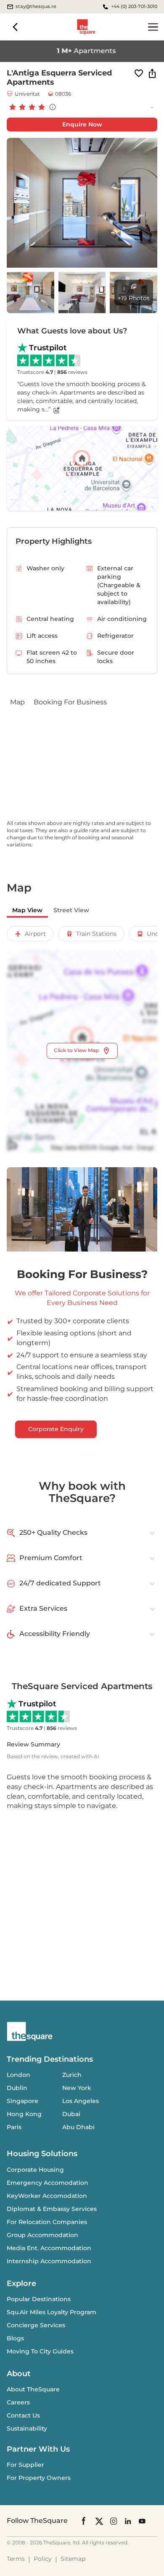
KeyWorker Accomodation (47, 2196)
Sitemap (73, 2559)
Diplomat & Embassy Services (52, 2209)
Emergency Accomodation (48, 2183)
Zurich (72, 2075)
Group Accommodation (42, 2235)
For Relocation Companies (47, 2222)
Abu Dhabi (78, 2127)
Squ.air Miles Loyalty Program (52, 2312)
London (19, 2075)
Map (17, 702)
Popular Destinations (39, 2299)
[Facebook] (84, 2521)
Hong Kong (24, 2114)
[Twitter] (99, 2521)
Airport (35, 934)
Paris (14, 2127)
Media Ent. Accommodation (49, 2248)
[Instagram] (114, 2521)
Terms (16, 2559)
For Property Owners (39, 2478)
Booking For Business (70, 702)
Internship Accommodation (49, 2261)
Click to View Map (76, 1050)
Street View (71, 910)
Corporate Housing (35, 2170)
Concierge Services (36, 2325)
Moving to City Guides (40, 2351)
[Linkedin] (128, 2521)
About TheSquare (33, 2389)
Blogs (15, 2338)
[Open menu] (153, 27)
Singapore (22, 2101)
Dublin (17, 2088)
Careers (18, 2402)
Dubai (71, 2114)
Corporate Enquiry (56, 1429)
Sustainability (27, 2428)
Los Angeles (81, 2101)
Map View (27, 910)
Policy (43, 2559)
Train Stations (96, 934)
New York (77, 2088)
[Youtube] (142, 2521)
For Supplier (25, 2465)
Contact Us (23, 2415)
